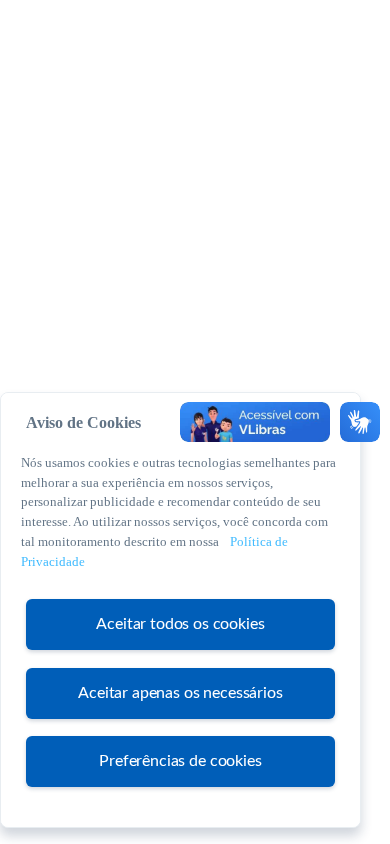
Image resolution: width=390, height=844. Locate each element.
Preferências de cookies (180, 761)
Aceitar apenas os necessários (180, 693)
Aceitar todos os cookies (180, 624)
